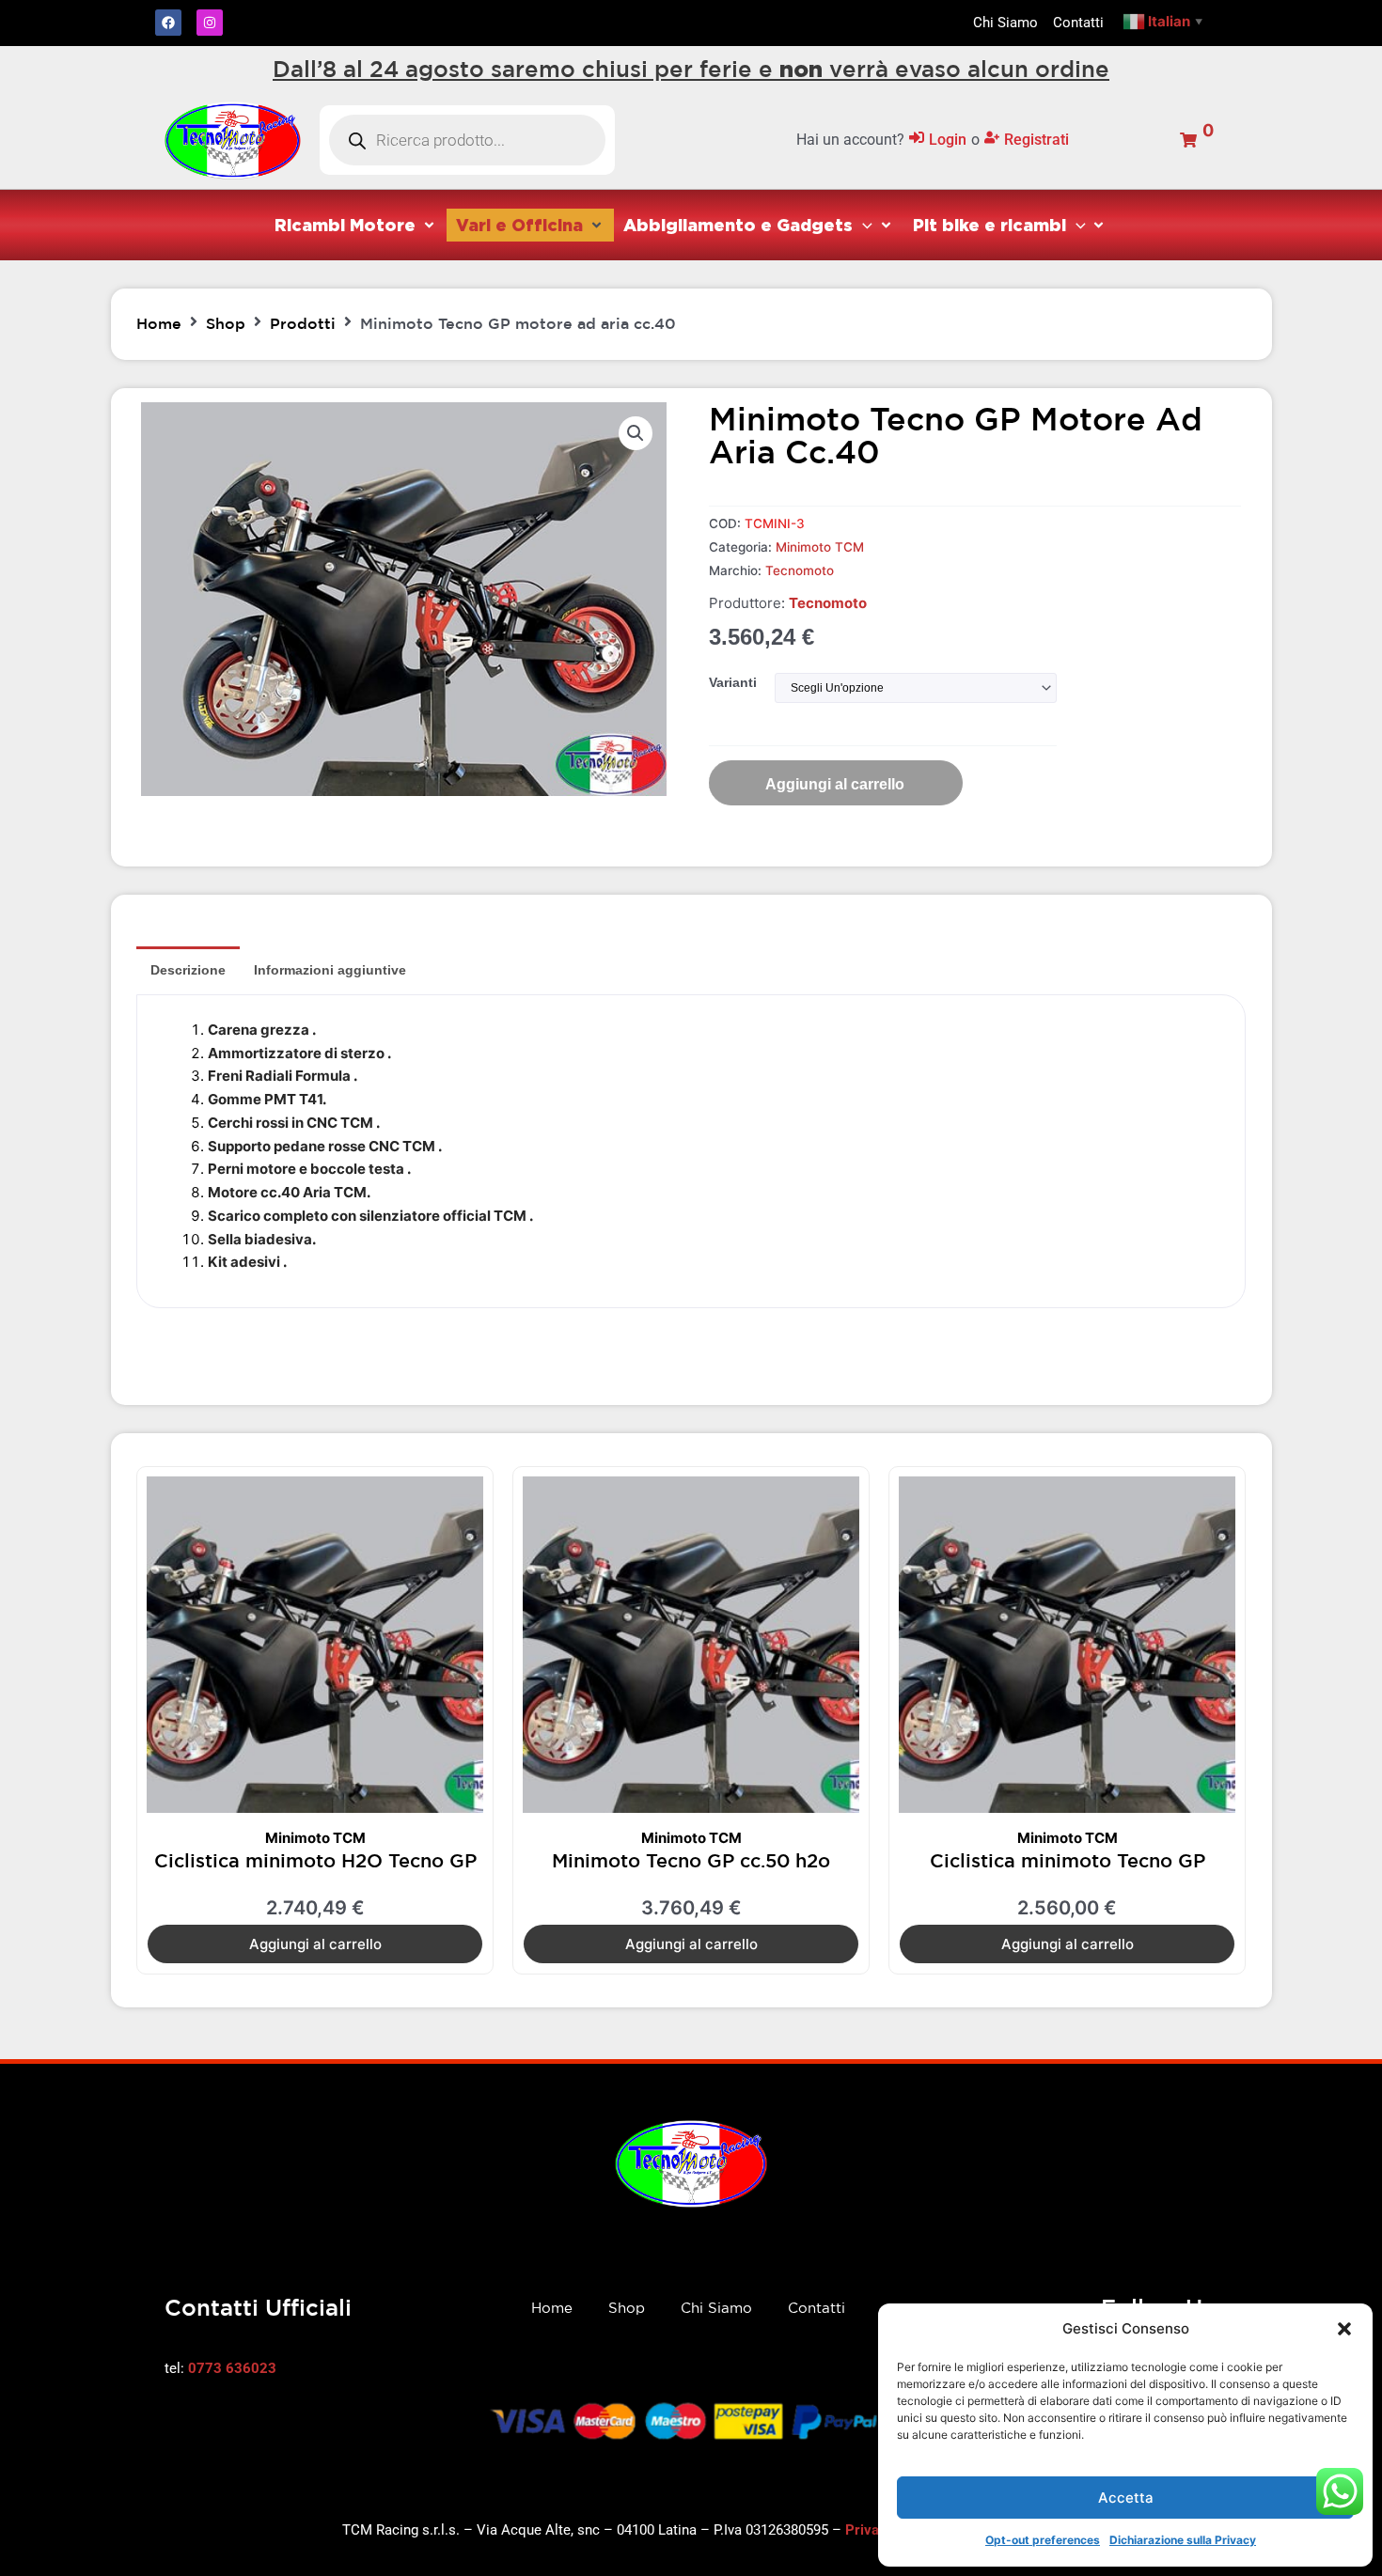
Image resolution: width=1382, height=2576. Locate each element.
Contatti (817, 2308)
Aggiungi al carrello (835, 784)
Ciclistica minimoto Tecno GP (1068, 1860)
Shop (226, 323)
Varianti (733, 682)
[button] (1344, 2329)
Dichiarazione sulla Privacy (1183, 2540)
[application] (863, 225)
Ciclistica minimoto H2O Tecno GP (315, 1860)
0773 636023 (232, 2368)
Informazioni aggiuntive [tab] (330, 970)
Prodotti (303, 323)
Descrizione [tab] (188, 970)
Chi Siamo (716, 2308)
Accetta (1126, 2498)
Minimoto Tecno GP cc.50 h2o (691, 1860)
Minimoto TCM (820, 547)
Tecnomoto (800, 570)
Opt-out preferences (1043, 2540)
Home (159, 323)
